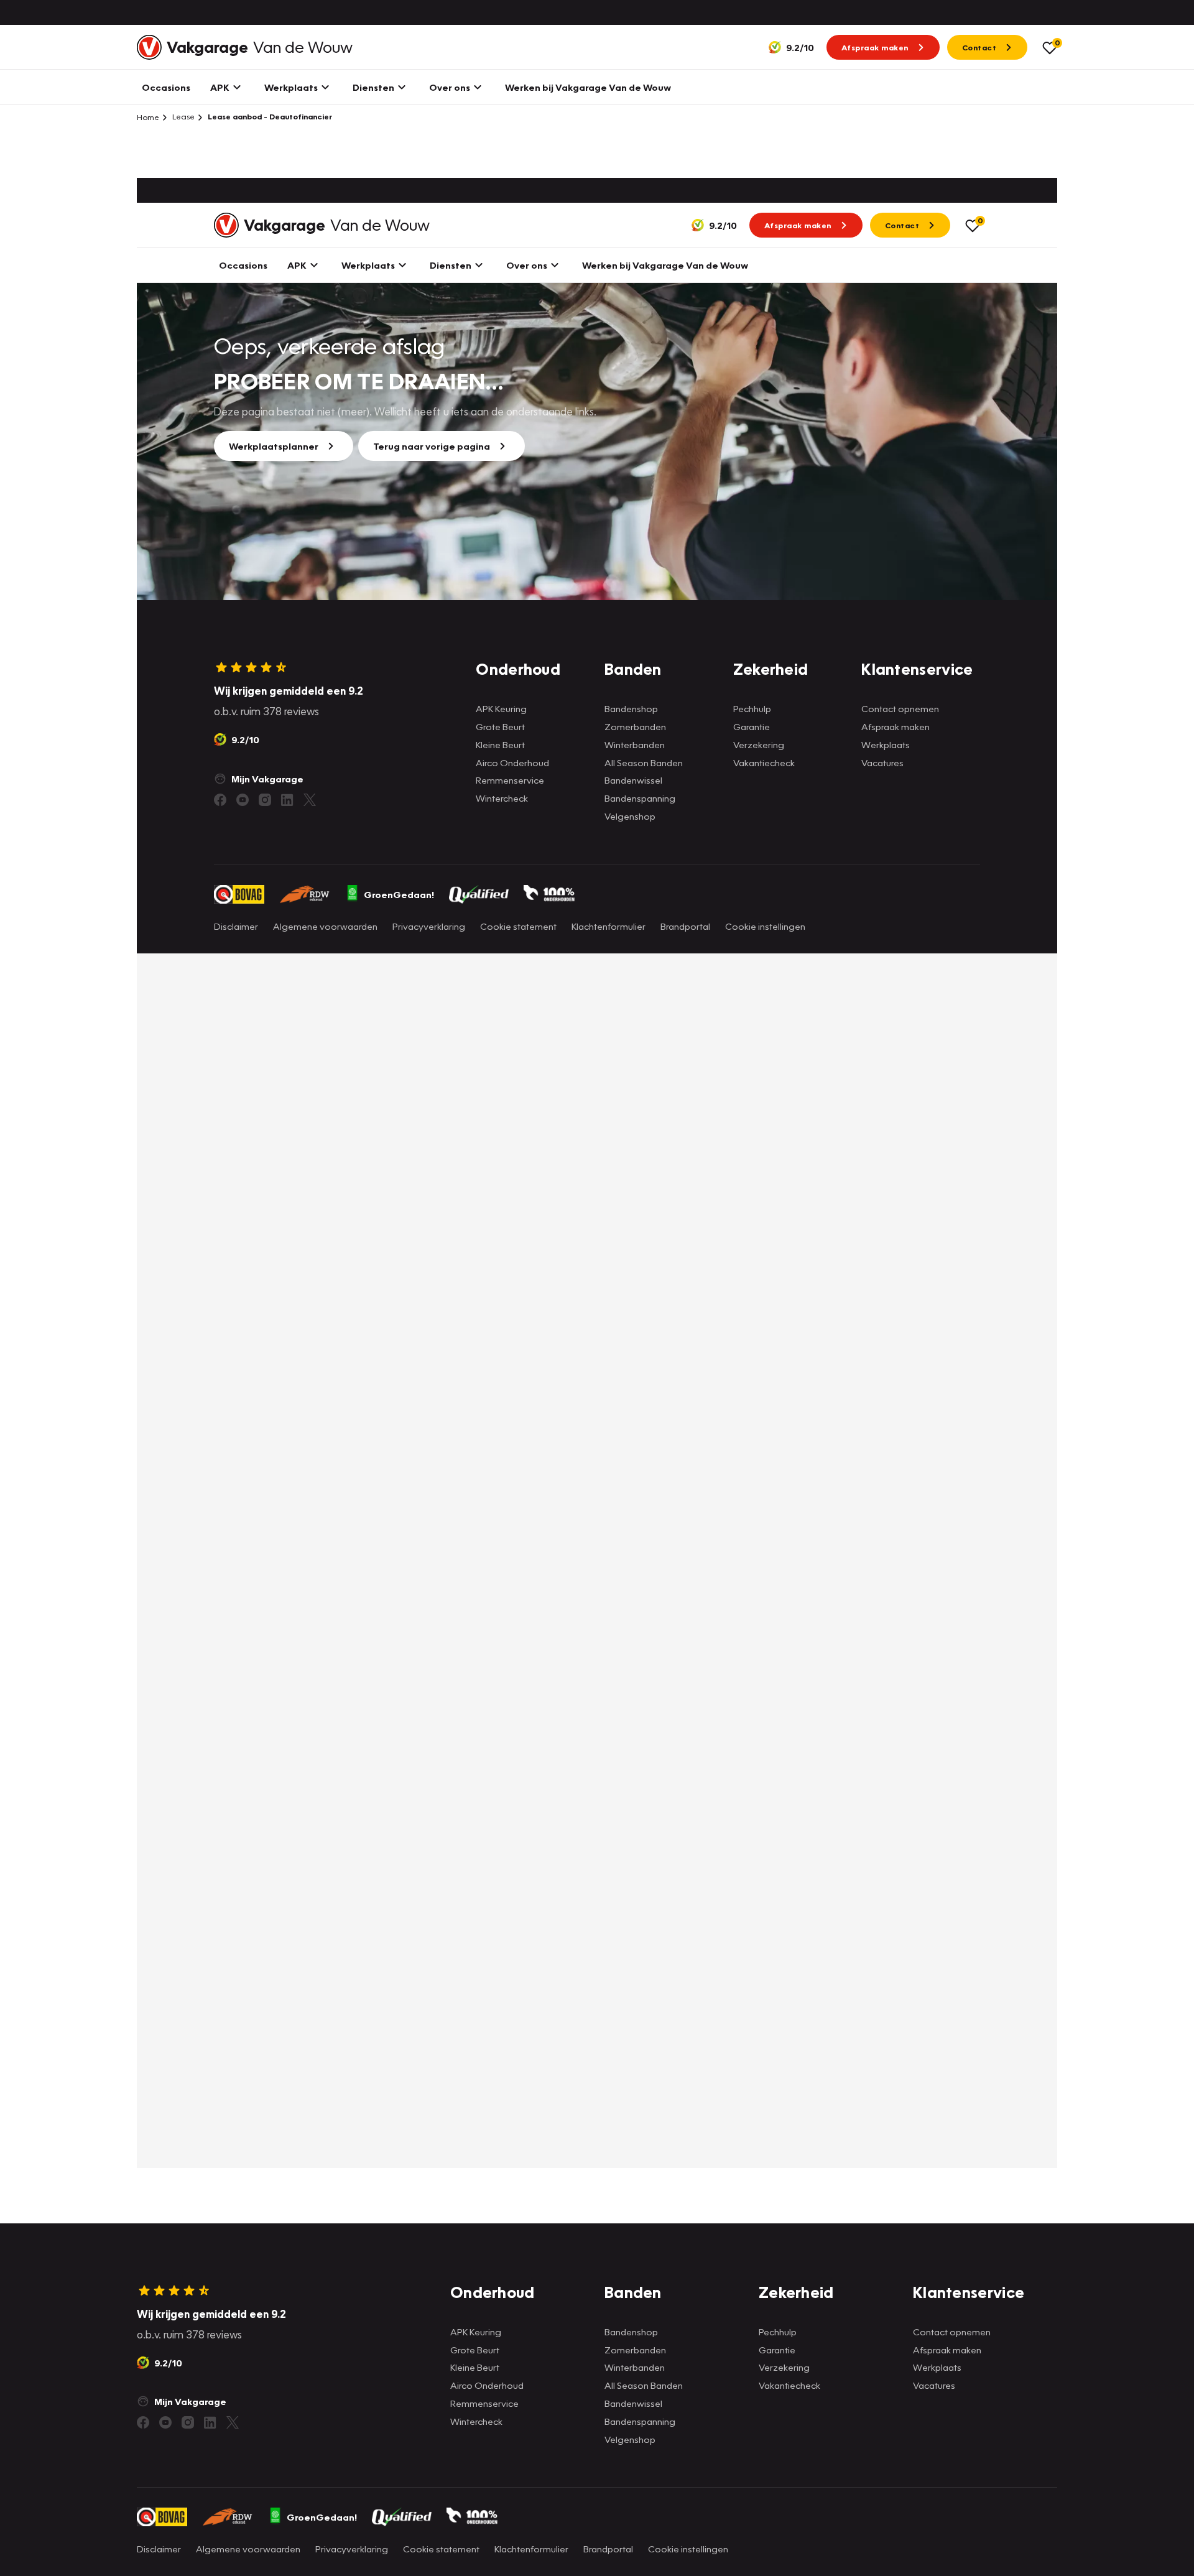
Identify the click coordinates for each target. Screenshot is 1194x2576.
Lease (183, 117)
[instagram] (188, 2422)
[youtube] (165, 2422)
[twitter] (233, 2422)
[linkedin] (210, 2422)
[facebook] (143, 2422)
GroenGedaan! (322, 2517)
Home (148, 117)
